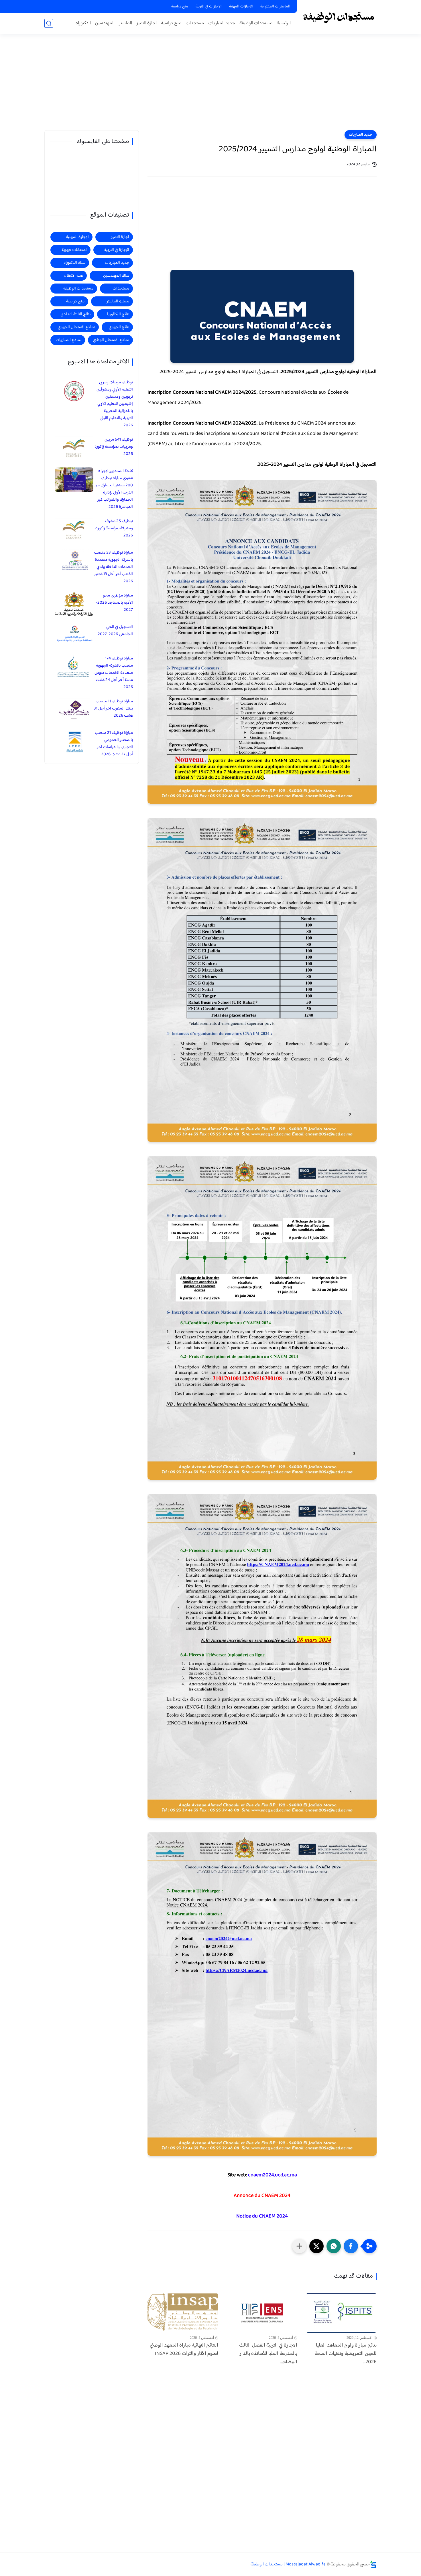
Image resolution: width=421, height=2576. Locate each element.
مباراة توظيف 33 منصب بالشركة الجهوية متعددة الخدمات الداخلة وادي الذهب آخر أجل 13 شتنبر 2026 (113, 567)
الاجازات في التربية (209, 7)
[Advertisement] (210, 86)
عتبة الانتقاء (74, 276)
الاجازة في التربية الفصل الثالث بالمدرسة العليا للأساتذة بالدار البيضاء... (268, 2354)
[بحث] (49, 23)
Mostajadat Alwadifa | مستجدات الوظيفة (288, 2564)
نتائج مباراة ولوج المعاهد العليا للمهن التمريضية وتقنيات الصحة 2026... (346, 2354)
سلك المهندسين (116, 276)
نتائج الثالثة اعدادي (75, 314)
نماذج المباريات (68, 340)
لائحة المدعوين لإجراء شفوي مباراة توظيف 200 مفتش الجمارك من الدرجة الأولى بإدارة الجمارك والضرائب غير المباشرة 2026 (114, 489)
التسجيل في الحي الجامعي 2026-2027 (115, 631)
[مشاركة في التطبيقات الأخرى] (299, 2246)
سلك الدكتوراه (74, 263)
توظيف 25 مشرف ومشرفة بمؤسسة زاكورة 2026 (114, 528)
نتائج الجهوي (119, 327)
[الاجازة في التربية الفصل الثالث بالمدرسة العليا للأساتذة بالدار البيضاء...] (262, 2313)
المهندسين (105, 23)
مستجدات (195, 23)
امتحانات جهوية (74, 250)
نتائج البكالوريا (118, 314)
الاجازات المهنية (241, 7)
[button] (351, 2246)
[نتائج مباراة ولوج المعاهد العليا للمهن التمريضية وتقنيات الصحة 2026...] (341, 2313)
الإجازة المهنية (77, 237)
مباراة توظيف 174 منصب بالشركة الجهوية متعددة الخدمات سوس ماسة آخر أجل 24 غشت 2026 (114, 673)
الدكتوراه (83, 23)
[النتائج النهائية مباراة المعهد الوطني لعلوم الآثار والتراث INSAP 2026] (183, 2313)
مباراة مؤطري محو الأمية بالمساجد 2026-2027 (114, 603)
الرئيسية (284, 23)
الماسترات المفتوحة (275, 7)
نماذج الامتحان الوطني (111, 340)
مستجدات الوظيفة (256, 23)
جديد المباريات (222, 23)
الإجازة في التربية (117, 250)
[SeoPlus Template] (373, 2564)
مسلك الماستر (118, 301)
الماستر (125, 23)
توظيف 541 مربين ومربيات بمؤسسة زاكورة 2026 (114, 447)
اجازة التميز (146, 23)
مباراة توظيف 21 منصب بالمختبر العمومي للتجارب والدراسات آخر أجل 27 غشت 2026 (114, 744)
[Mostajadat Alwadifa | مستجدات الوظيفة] (338, 17)
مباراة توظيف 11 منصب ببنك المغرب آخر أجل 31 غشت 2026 (113, 709)
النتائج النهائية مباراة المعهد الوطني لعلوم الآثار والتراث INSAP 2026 (184, 2350)
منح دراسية (180, 7)
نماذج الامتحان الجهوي (76, 327)
